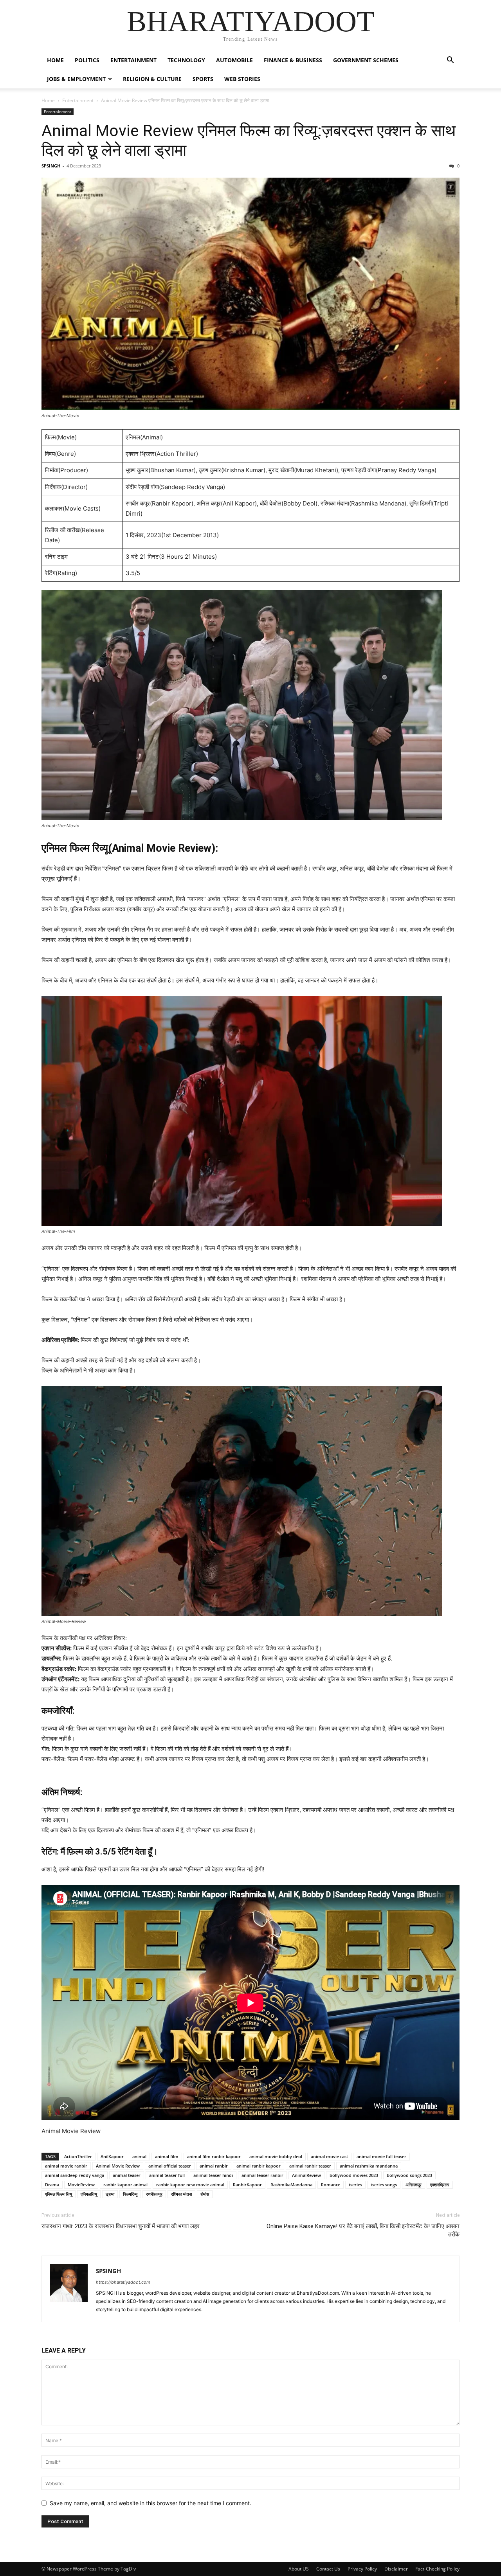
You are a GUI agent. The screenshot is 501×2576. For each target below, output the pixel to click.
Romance (331, 2185)
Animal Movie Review (118, 2166)
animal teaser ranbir (262, 2175)
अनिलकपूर (414, 2185)
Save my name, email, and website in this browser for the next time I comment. (150, 2503)
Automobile (234, 60)
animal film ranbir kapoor (214, 2156)
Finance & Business (293, 60)
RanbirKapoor (247, 2185)
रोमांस (205, 2194)
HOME (55, 60)
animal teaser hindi (213, 2175)
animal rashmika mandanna (369, 2166)
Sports (203, 79)
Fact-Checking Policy (437, 2569)
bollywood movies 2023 (354, 2175)
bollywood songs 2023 (409, 2175)
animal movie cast (329, 2156)
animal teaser (127, 2175)
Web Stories (242, 79)
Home (48, 100)
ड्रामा (110, 2194)
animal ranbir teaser (310, 2166)
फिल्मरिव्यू (130, 2194)
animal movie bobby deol (276, 2156)
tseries (355, 2185)
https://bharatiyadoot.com (123, 2282)
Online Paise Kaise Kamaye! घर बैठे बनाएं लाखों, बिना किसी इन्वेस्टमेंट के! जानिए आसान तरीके (363, 2230)
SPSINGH (51, 166)
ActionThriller (78, 2156)
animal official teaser (170, 2166)
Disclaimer (396, 2569)
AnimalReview (306, 2175)
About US (299, 2569)
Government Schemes (366, 60)
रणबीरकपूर (154, 2194)
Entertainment (133, 60)
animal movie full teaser (381, 2156)
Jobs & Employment (76, 79)
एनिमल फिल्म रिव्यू (59, 2194)
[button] (450, 61)
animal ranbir (214, 2166)
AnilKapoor (112, 2156)
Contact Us (328, 2569)
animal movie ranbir (66, 2166)
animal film (167, 2156)
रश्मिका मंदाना (181, 2194)
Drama (52, 2185)
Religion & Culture (152, 79)
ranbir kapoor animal (125, 2185)
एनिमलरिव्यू (89, 2194)
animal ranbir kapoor (259, 2166)
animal (139, 2156)
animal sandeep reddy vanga (75, 2175)
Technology (186, 60)
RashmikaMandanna (291, 2185)
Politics (87, 60)
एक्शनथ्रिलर (440, 2185)
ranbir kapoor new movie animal (190, 2185)
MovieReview (81, 2185)
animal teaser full (167, 2175)
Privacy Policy (362, 2569)
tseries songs (384, 2185)
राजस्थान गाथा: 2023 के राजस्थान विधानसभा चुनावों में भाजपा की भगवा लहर (121, 2226)
